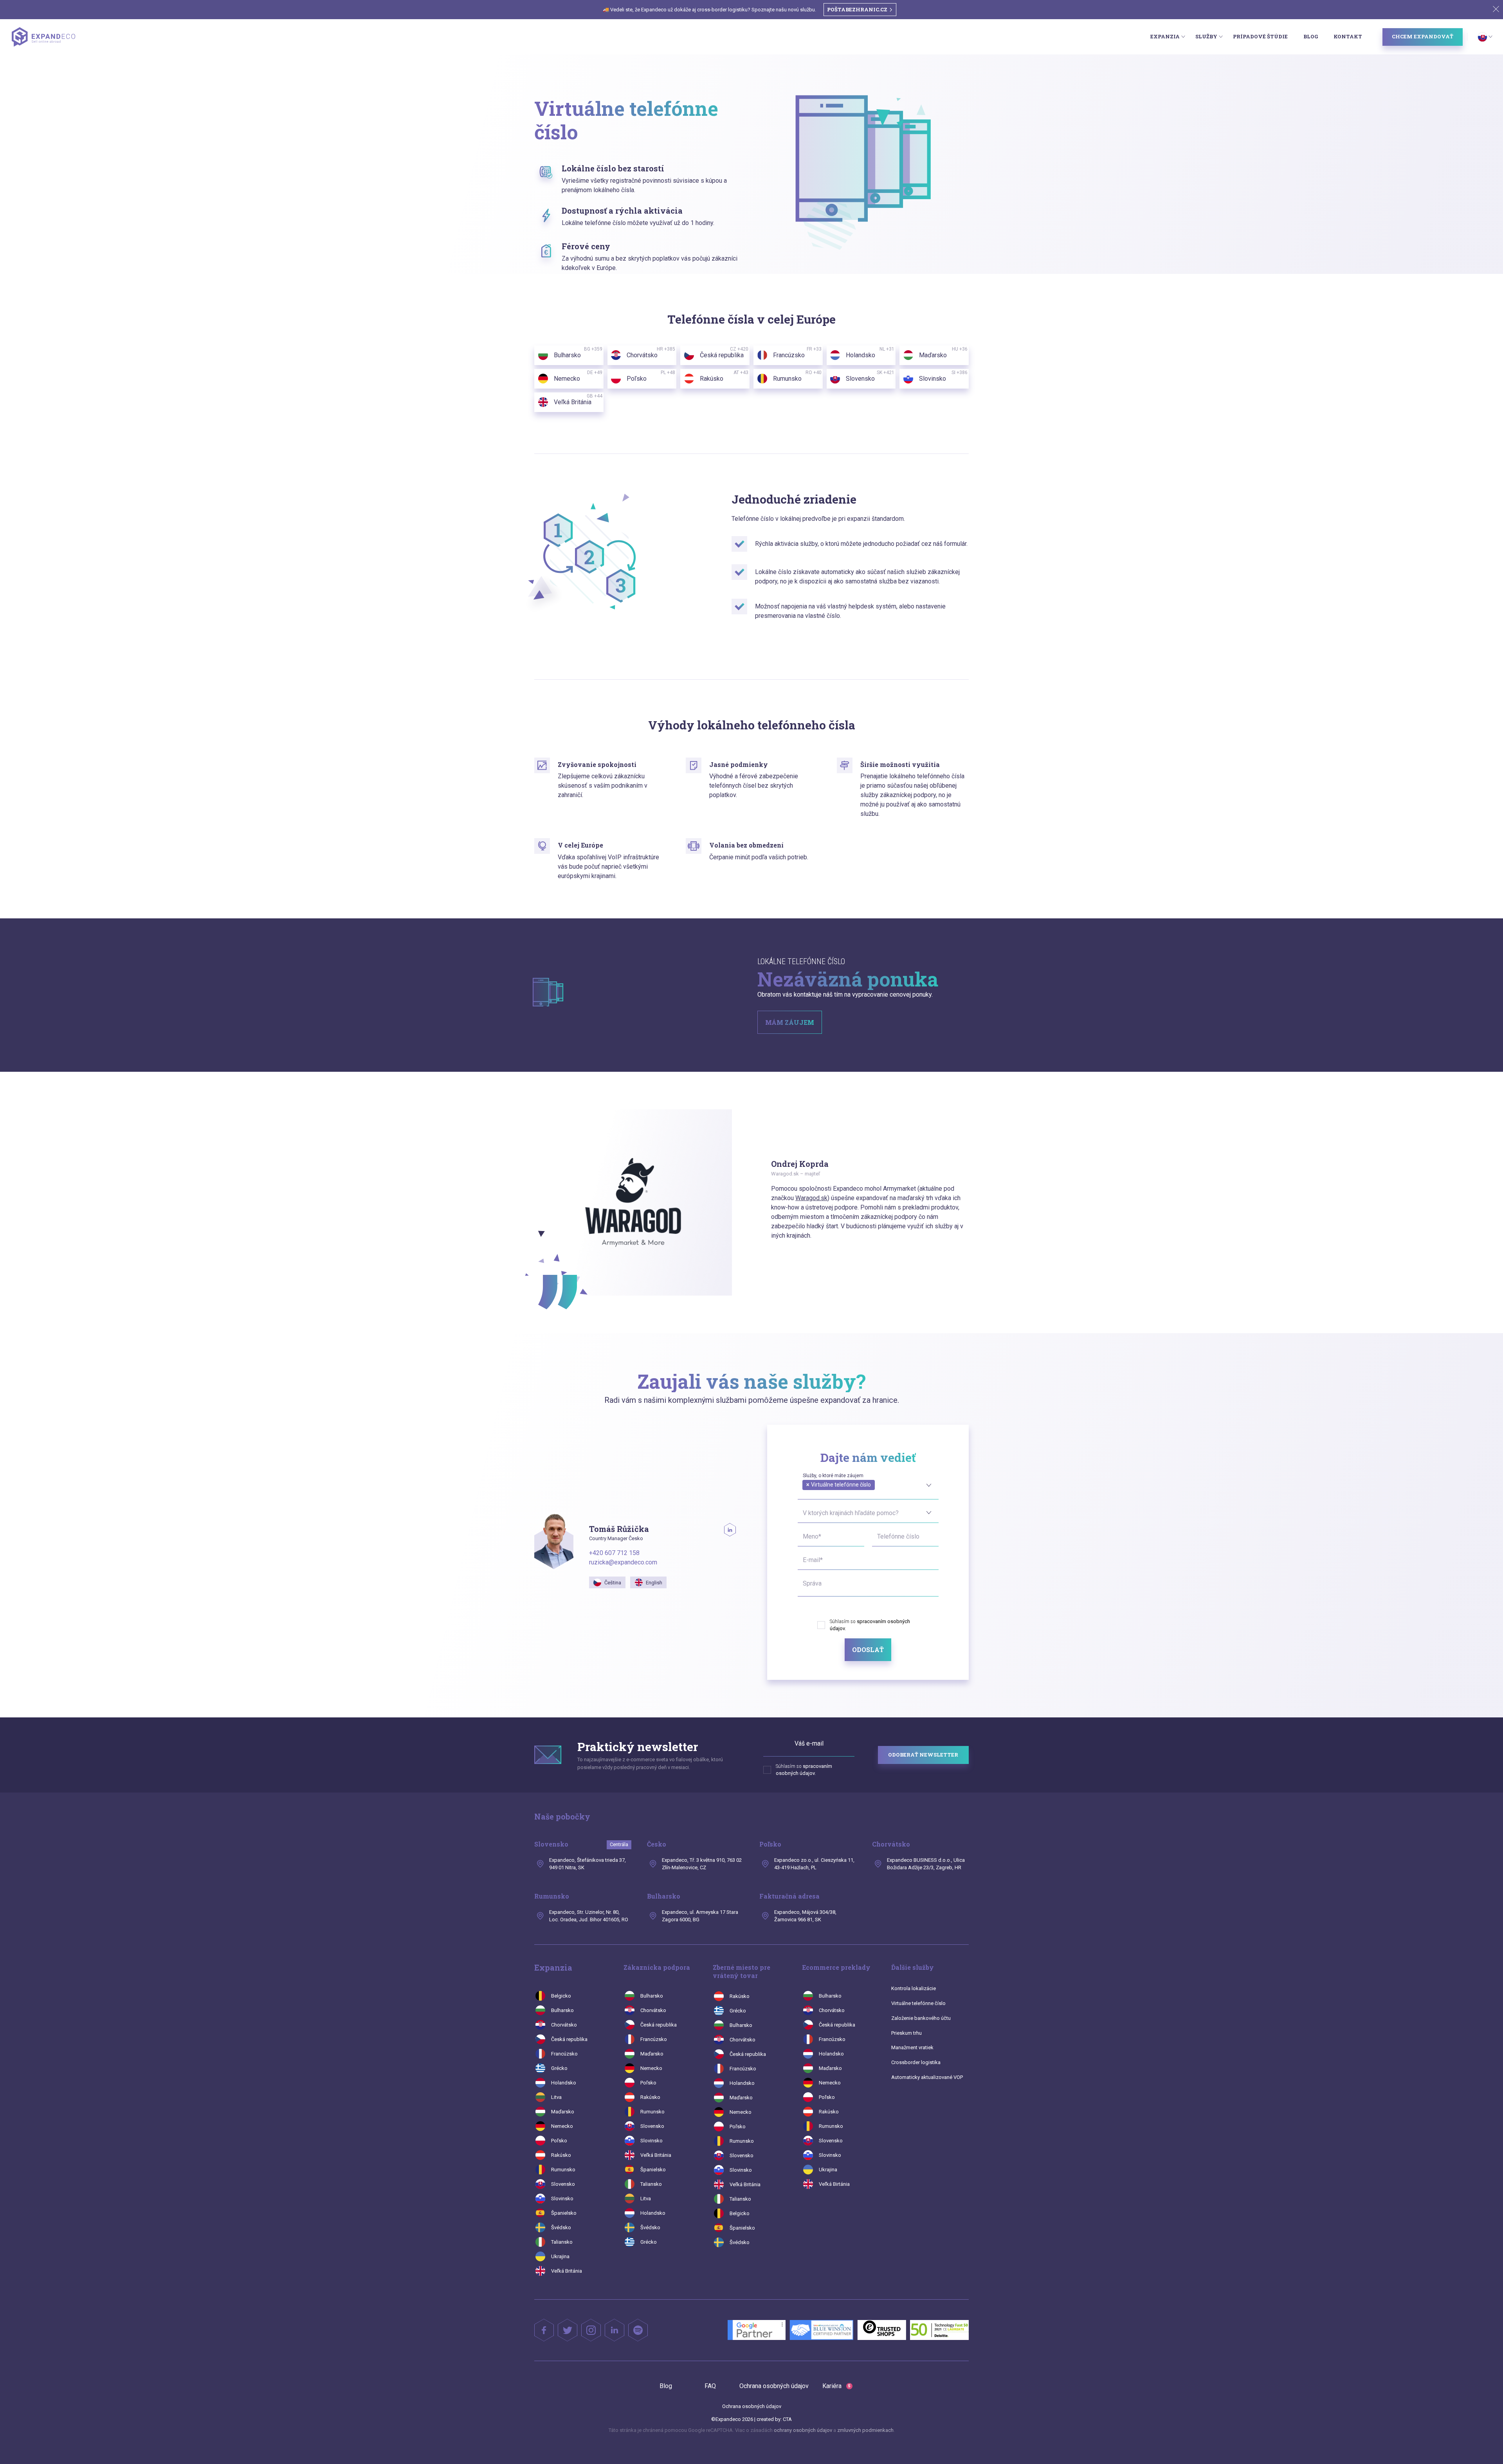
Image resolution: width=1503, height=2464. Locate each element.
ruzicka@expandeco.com (623, 1562)
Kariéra (836, 2386)
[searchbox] (805, 1494)
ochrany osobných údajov (803, 2430)
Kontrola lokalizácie (914, 1988)
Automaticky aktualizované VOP (927, 2077)
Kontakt (1348, 36)
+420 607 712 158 (614, 1553)
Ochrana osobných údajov (774, 2386)
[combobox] (868, 1484)
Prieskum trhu (906, 2033)
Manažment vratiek (912, 2047)
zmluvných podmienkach (865, 2430)
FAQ (710, 2386)
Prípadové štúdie (1260, 36)
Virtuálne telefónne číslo (918, 2003)
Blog (1311, 36)
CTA (787, 2419)
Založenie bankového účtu (921, 2018)
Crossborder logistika (916, 2062)
